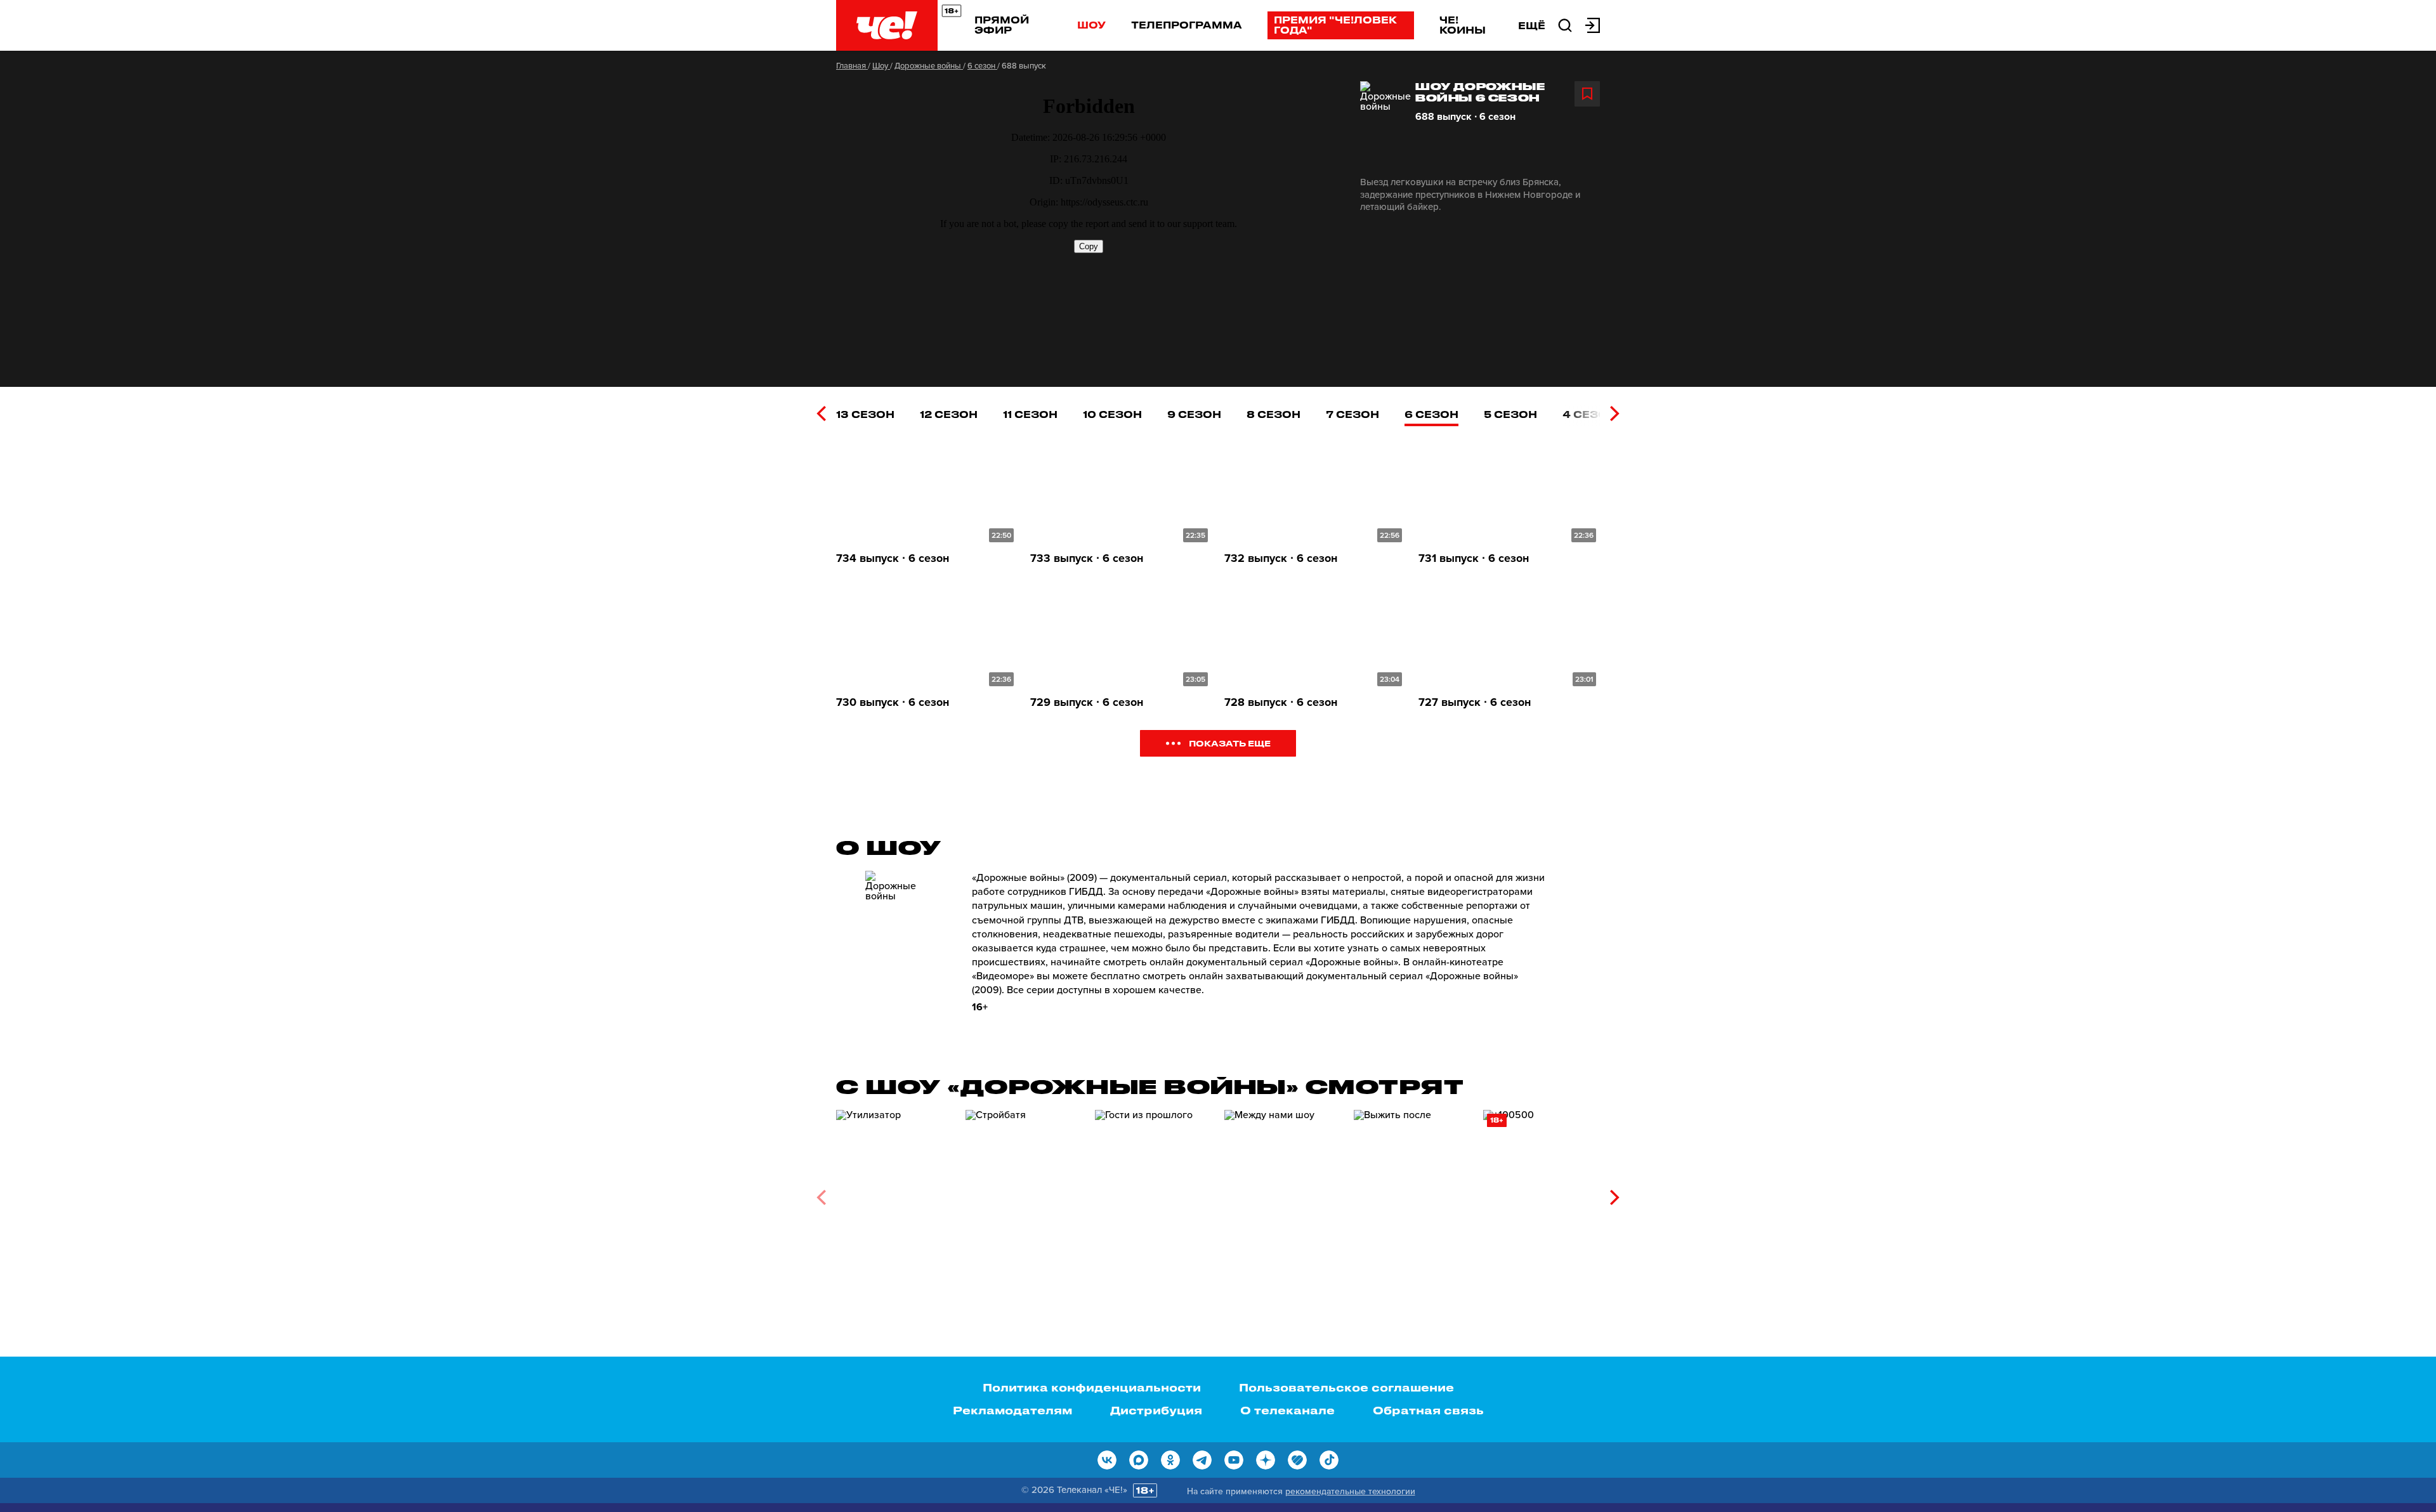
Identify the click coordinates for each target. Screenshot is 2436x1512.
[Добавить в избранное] (1587, 94)
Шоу (1091, 25)
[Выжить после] (1412, 1193)
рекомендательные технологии (1350, 1491)
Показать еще (1230, 743)
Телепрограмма (1187, 25)
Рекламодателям (1012, 1410)
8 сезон (1274, 414)
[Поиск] (1565, 24)
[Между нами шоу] (1283, 1193)
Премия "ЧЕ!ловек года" (1335, 25)
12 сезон (949, 414)
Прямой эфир (1002, 25)
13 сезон (865, 414)
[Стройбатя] (1024, 1193)
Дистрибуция (1156, 1410)
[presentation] (821, 414)
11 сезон (1030, 414)
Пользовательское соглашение (1346, 1387)
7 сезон (1352, 414)
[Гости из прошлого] (1153, 1193)
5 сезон (1510, 414)
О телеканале (1287, 1410)
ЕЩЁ (1532, 25)
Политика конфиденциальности (1092, 1387)
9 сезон (1194, 414)
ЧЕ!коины (1463, 25)
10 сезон (1112, 414)
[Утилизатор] (894, 1193)
